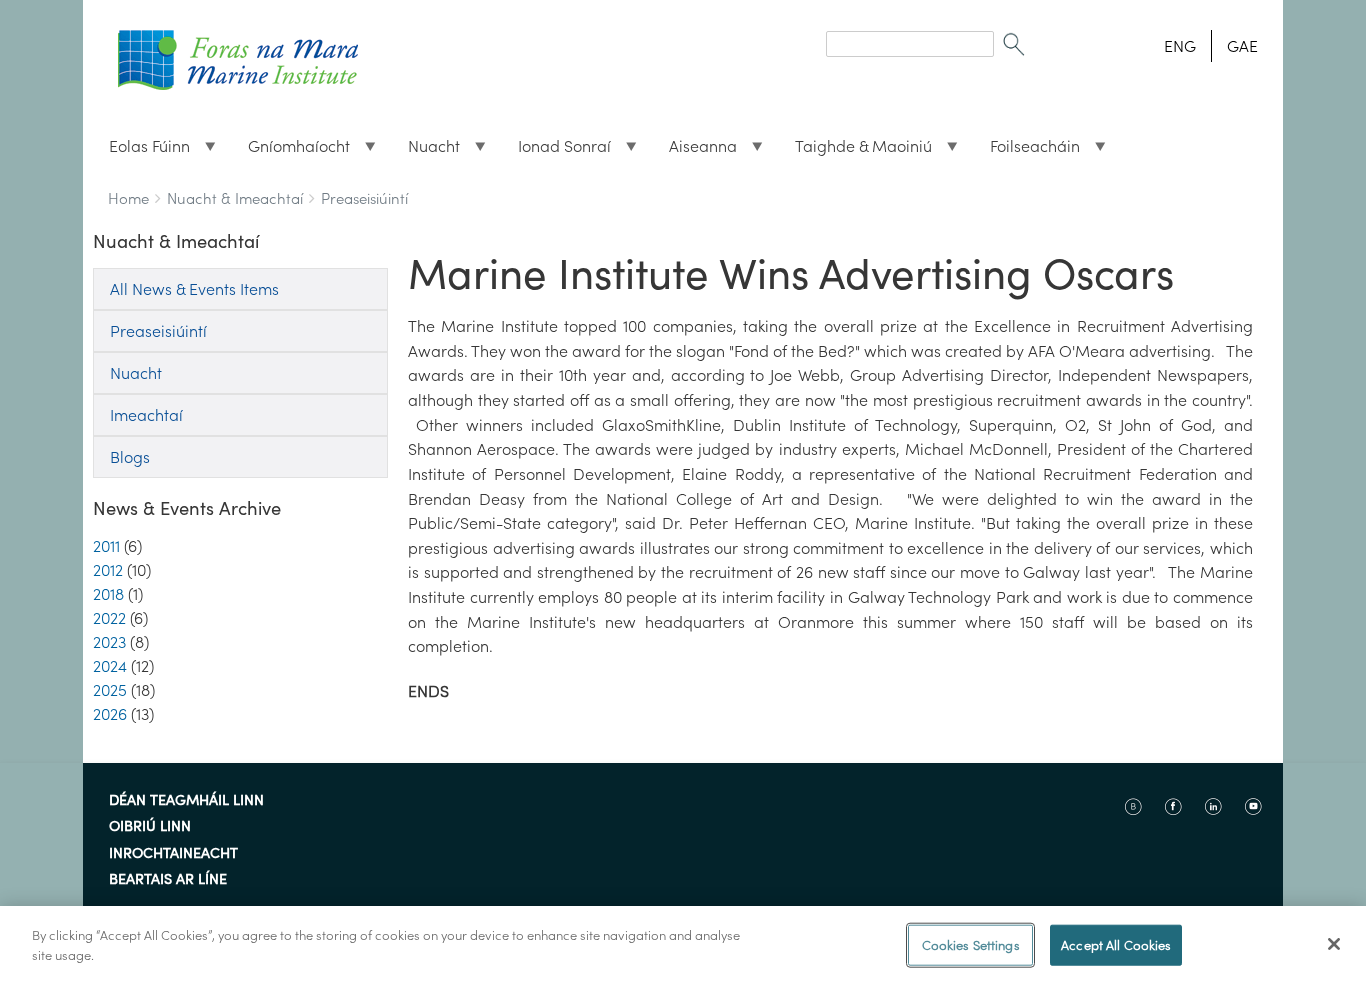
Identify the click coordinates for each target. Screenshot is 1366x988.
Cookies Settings (971, 945)
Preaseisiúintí (364, 198)
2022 (109, 618)
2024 (110, 666)
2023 (109, 642)
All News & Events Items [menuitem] (194, 289)
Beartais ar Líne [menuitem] (168, 880)
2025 (110, 690)
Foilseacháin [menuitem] (1027, 151)
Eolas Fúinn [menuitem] (141, 151)
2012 (108, 570)
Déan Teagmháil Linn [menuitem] (186, 801)
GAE (1242, 46)
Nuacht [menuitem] (426, 151)
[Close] (1334, 944)
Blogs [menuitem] (130, 457)
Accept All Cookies (1116, 945)
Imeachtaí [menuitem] (146, 415)
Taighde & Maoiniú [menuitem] (855, 151)
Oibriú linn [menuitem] (150, 827)
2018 (108, 594)
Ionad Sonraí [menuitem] (556, 151)
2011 (106, 546)
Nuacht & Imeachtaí (235, 198)
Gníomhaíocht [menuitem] (291, 151)
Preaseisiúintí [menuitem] (158, 331)
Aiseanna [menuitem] (695, 151)
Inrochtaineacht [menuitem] (173, 854)
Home (128, 198)
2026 (110, 714)
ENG (1180, 46)
